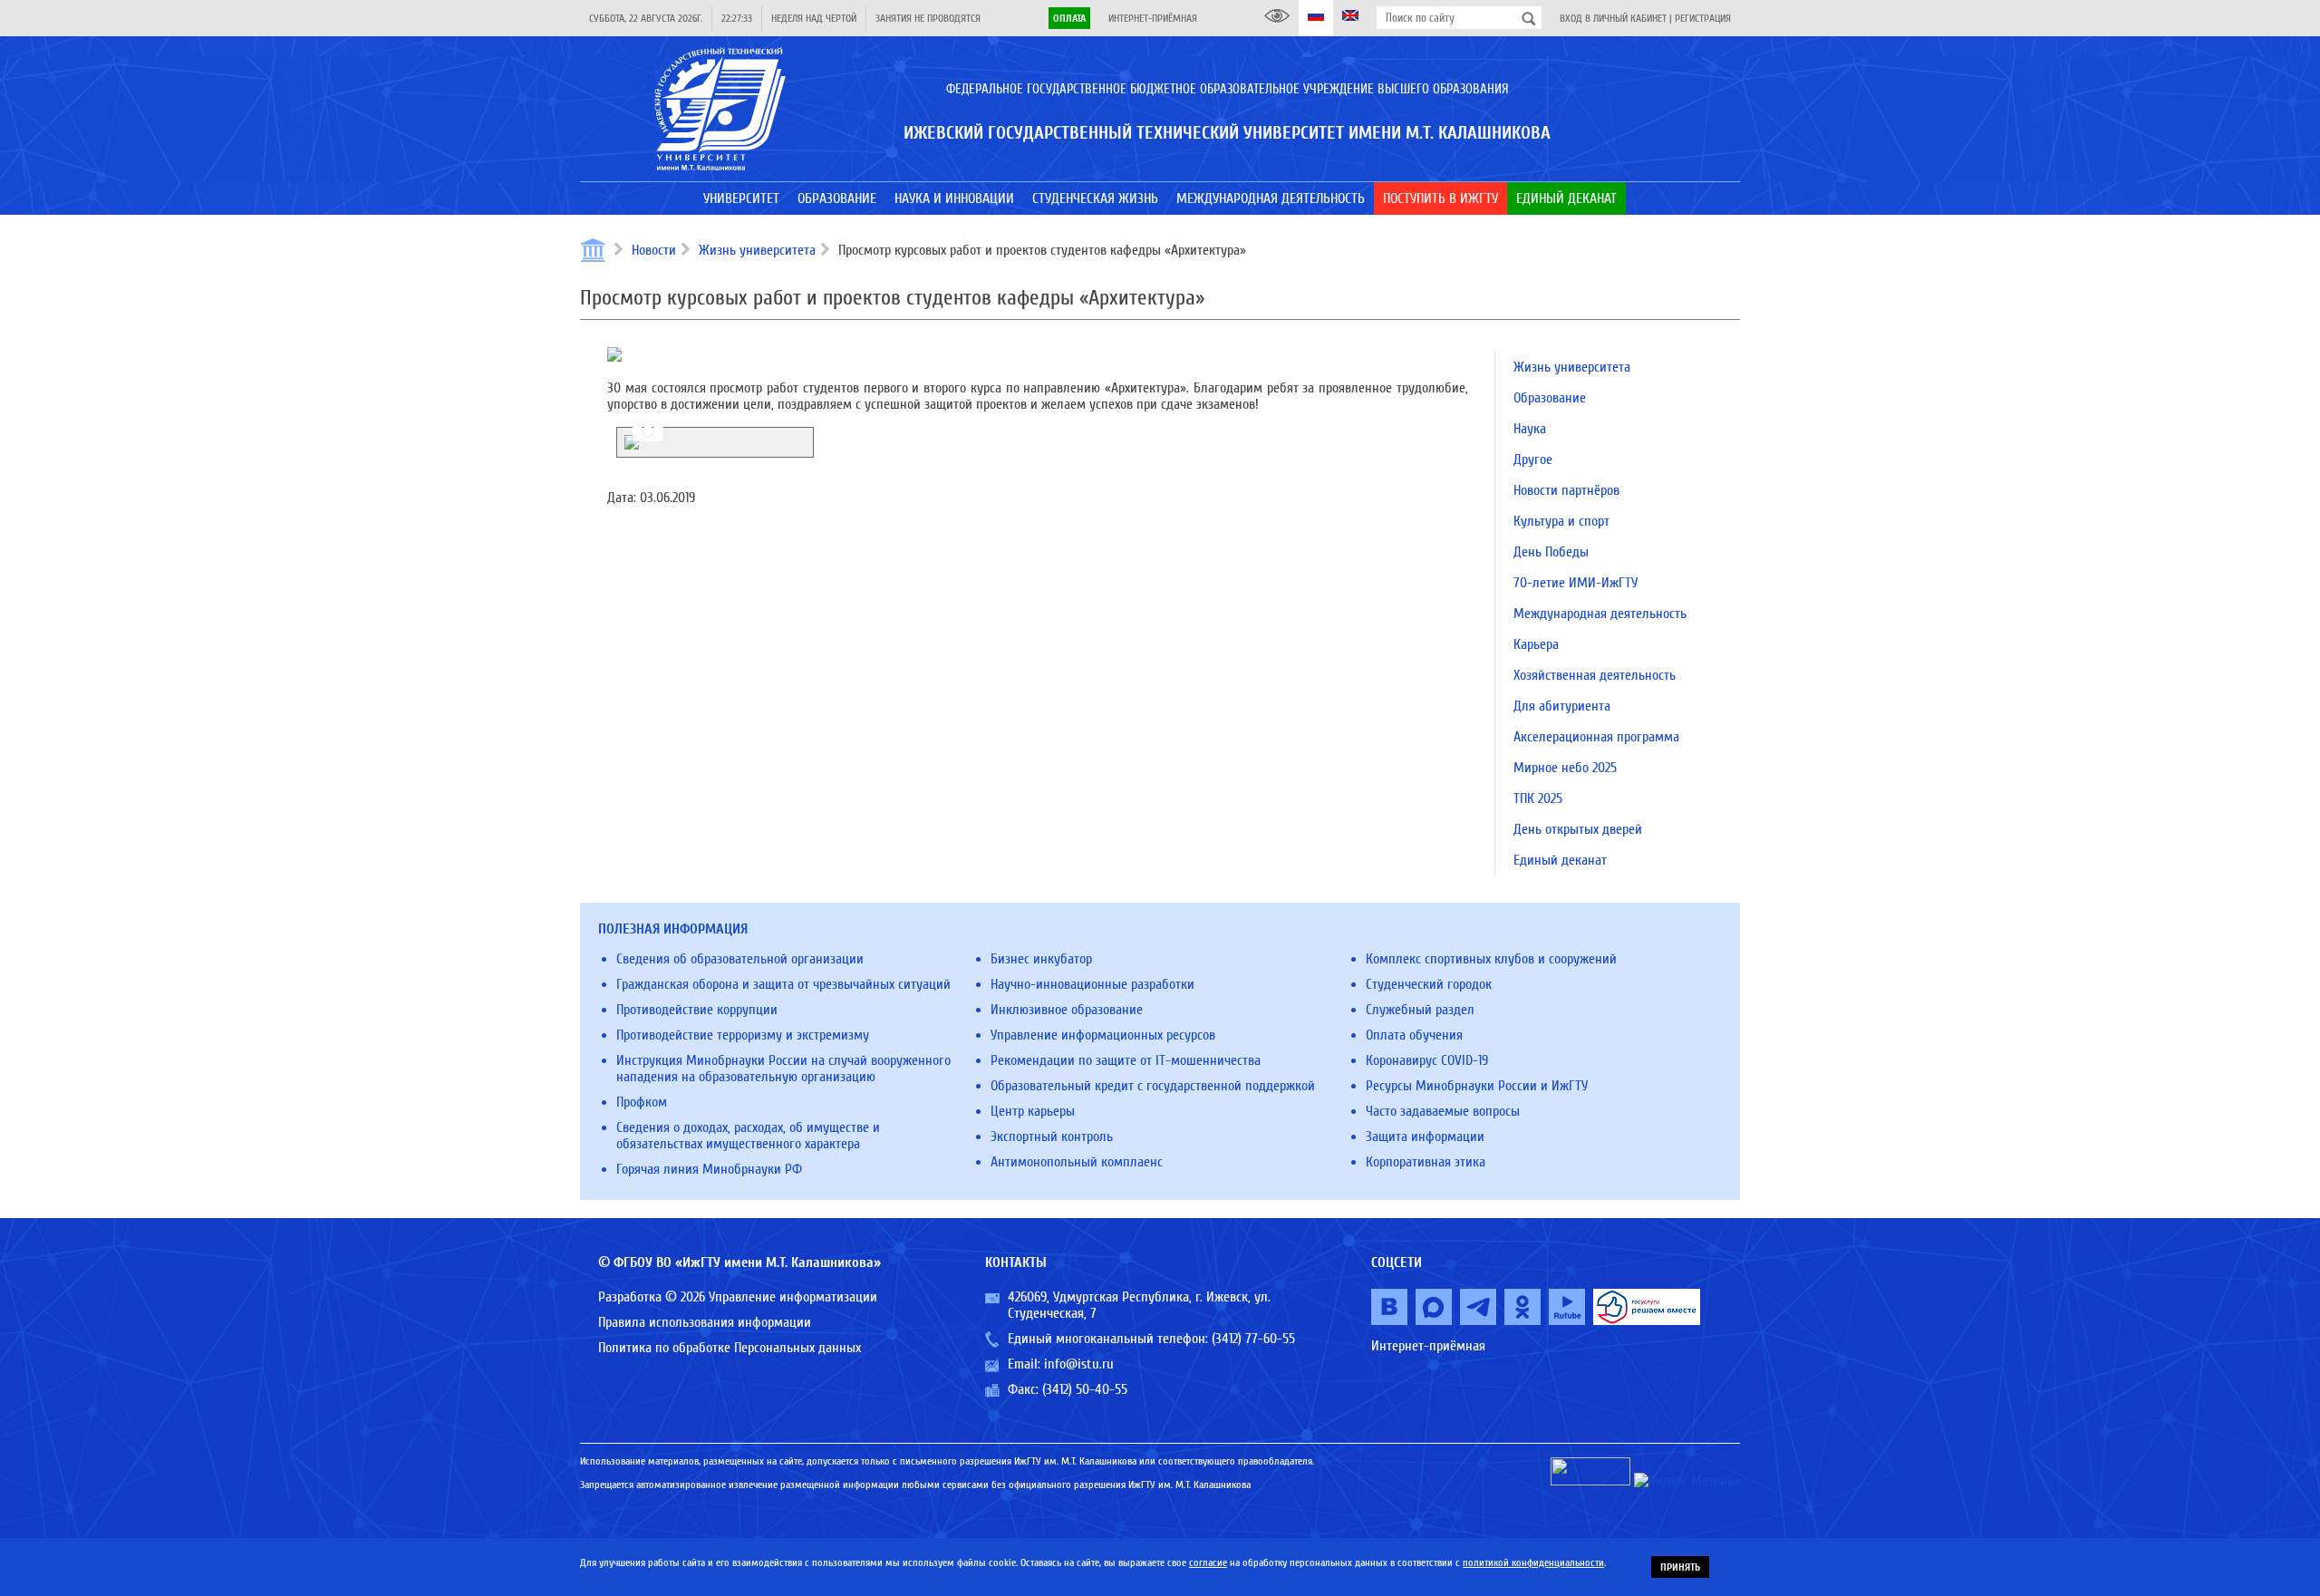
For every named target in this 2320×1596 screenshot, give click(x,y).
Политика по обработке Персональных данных (730, 1348)
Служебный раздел (1420, 1010)
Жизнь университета (757, 250)
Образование (1550, 398)
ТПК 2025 (1538, 798)
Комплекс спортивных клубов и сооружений (1491, 959)
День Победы (1551, 552)
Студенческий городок (1429, 984)
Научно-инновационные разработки (1092, 984)
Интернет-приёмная (1153, 18)
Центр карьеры (1033, 1111)
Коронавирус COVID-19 (1427, 1060)
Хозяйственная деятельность (1595, 675)
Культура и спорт (1561, 521)
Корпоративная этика (1426, 1162)
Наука (1530, 429)
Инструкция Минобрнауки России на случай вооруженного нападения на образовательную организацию (783, 1069)
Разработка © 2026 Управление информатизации (738, 1297)
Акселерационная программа (1596, 737)
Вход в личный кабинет (1613, 18)
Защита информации (1425, 1137)
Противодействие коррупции (697, 1010)
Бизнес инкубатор (1041, 959)
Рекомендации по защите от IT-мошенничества (1126, 1060)
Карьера (1536, 644)
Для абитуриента (1562, 706)
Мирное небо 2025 (1565, 768)
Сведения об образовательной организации (740, 959)
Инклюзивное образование (1067, 1010)
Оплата (1069, 18)
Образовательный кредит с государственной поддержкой (1153, 1086)
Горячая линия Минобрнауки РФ (709, 1169)
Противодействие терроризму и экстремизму (743, 1035)
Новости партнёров (1566, 490)
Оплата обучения (1414, 1035)
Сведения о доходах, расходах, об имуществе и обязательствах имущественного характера (748, 1136)
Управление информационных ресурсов (1103, 1035)
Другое (1533, 459)
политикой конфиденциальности (1533, 1562)
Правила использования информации (705, 1322)
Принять (1680, 1567)
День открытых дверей (1578, 829)
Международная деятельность (1600, 614)
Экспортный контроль (1052, 1137)
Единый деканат (1560, 860)
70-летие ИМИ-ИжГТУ (1576, 583)
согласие (1208, 1562)
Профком (642, 1102)
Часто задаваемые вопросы (1443, 1111)
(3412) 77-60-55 (1253, 1339)
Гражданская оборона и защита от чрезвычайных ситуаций (783, 984)
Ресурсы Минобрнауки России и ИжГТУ (1477, 1086)
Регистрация (1703, 18)
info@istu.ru (1079, 1364)
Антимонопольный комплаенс (1077, 1162)
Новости (654, 250)
